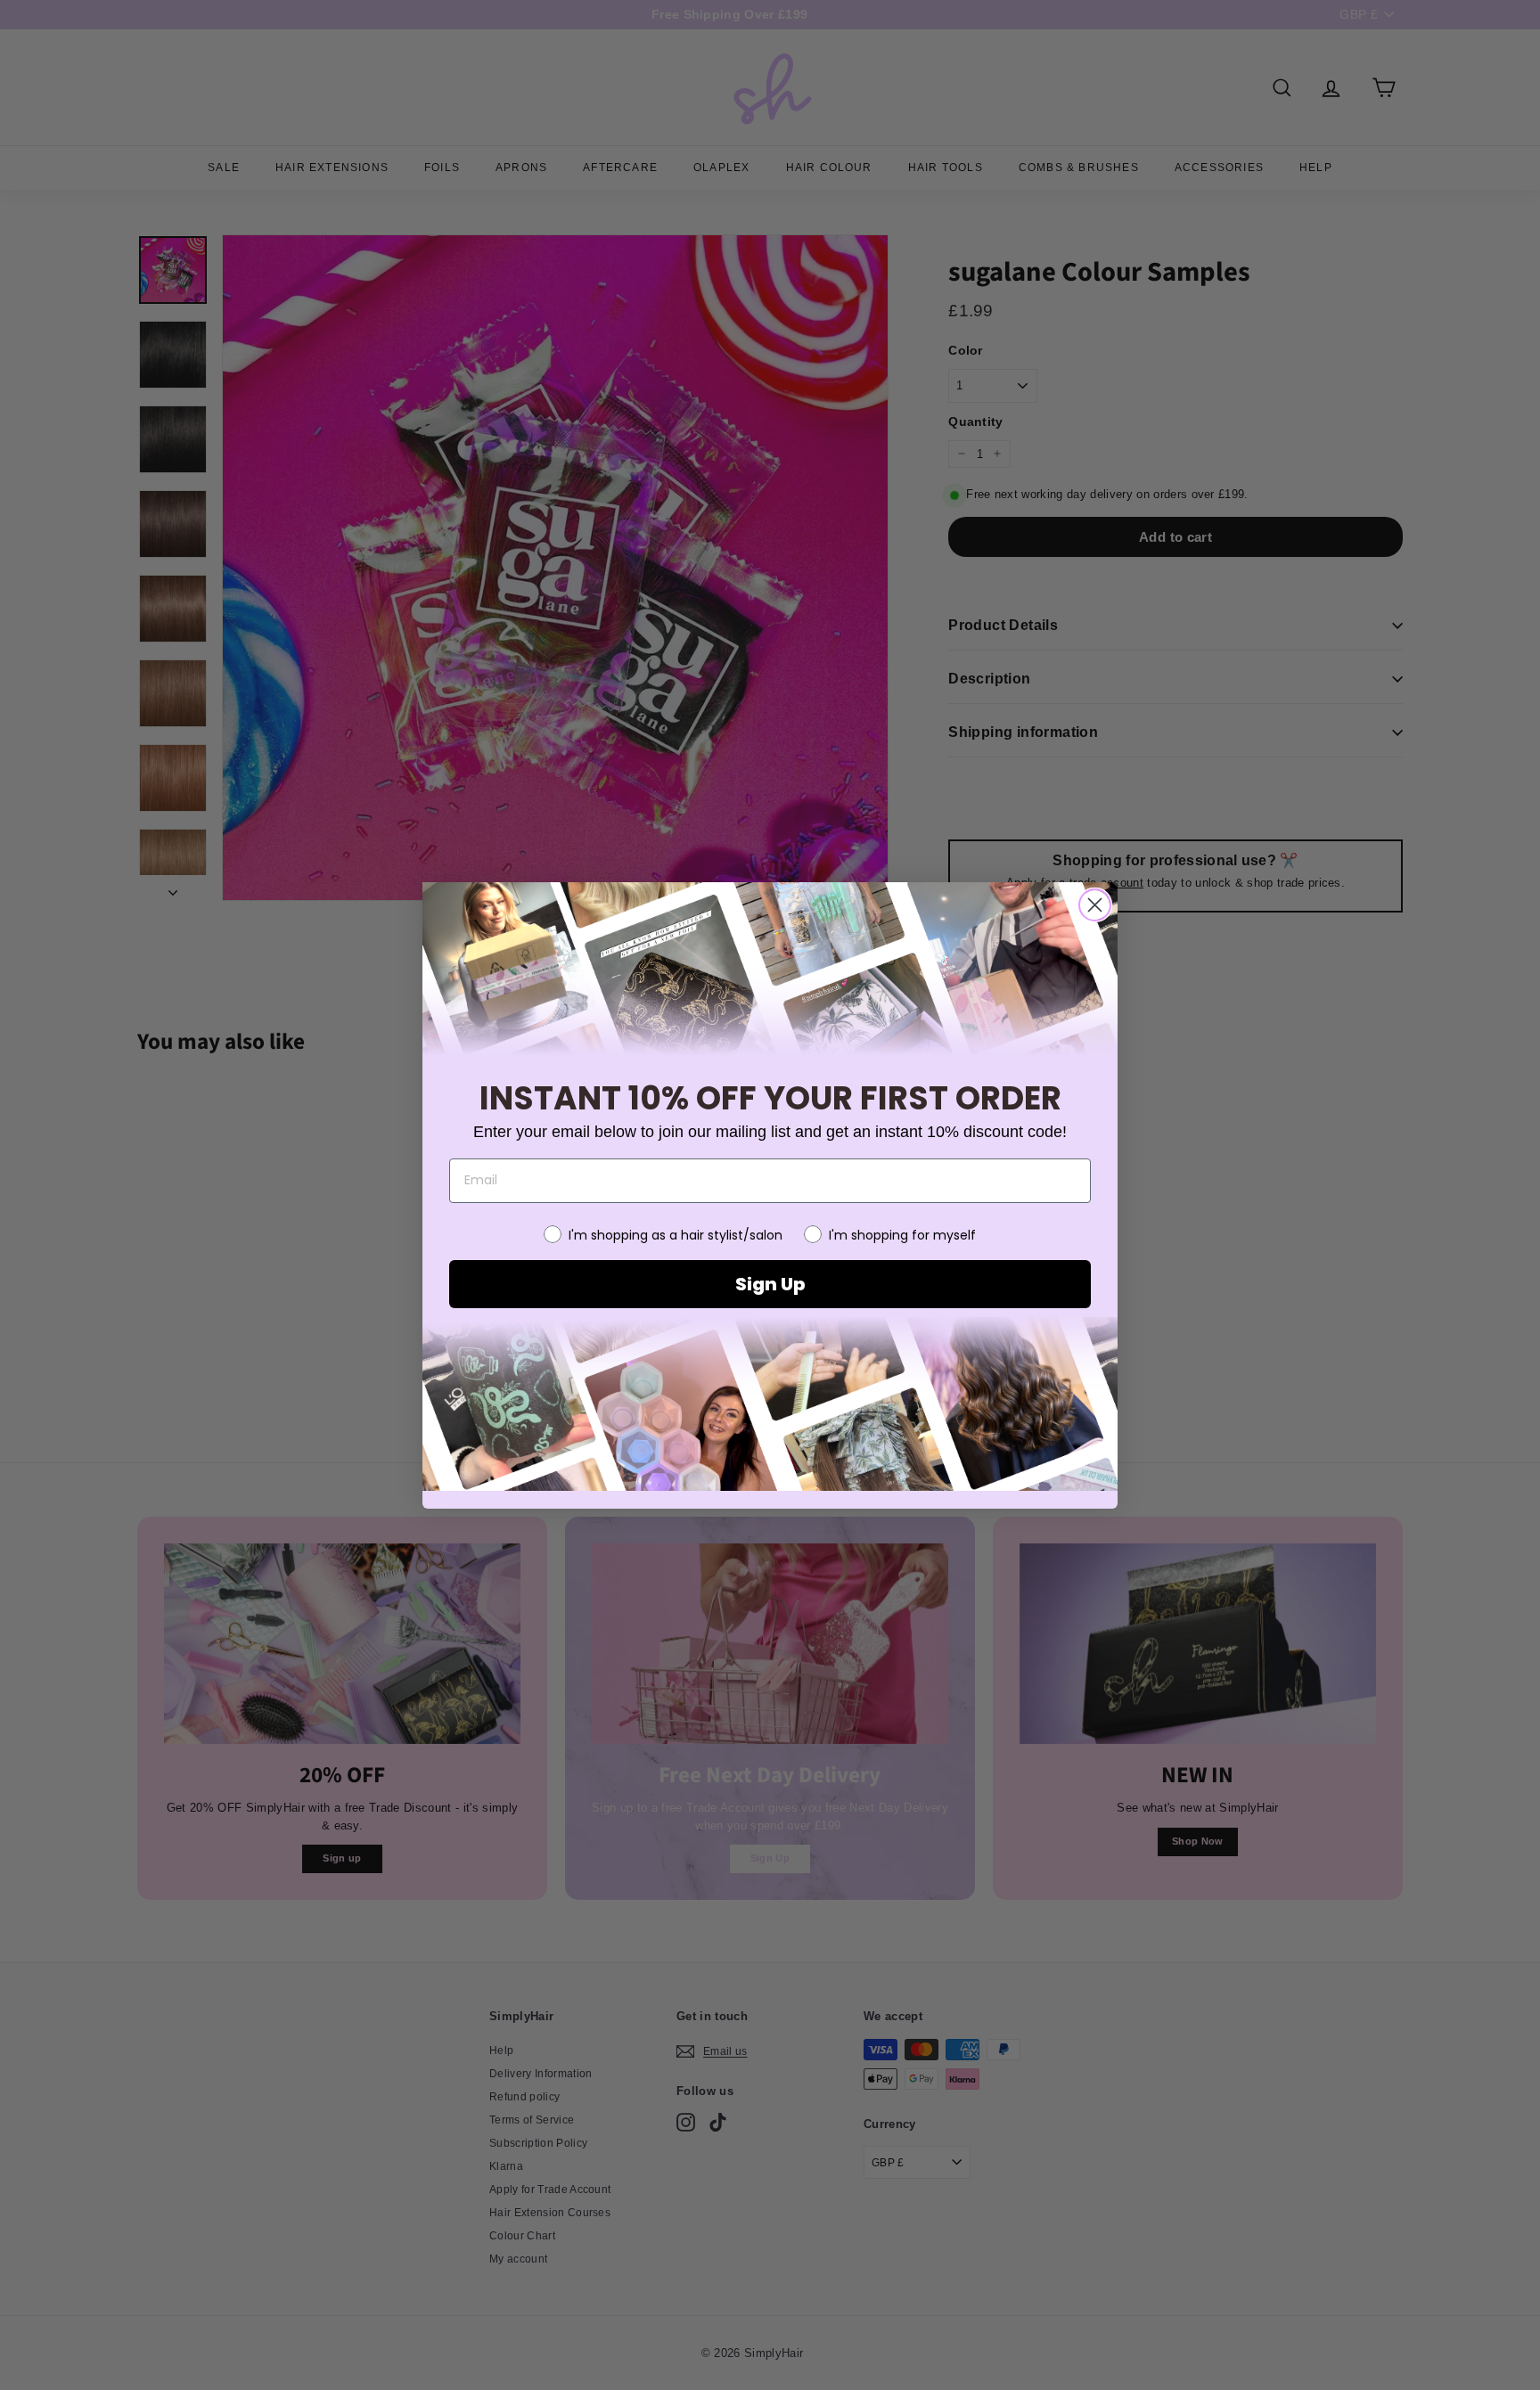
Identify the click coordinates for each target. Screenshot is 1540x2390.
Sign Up (770, 1284)
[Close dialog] (1095, 905)
